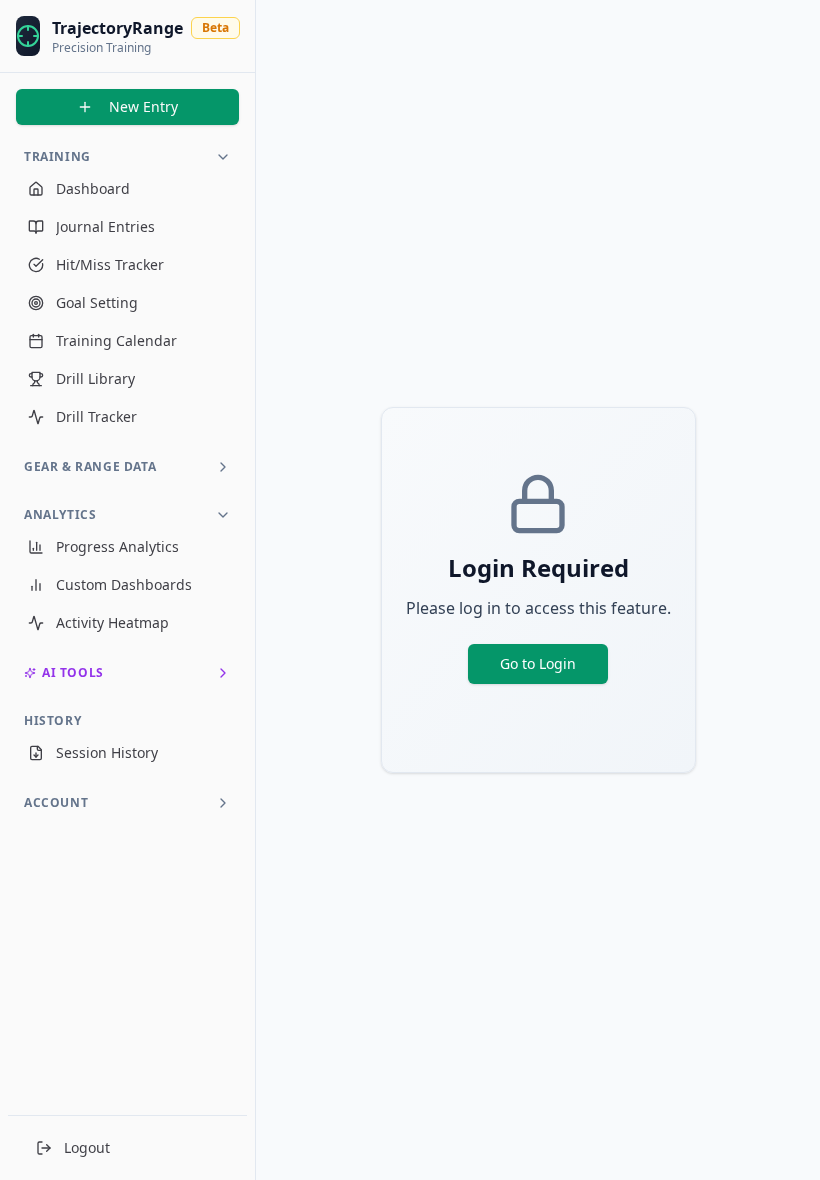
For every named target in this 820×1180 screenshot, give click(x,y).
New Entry (143, 106)
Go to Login (538, 663)
